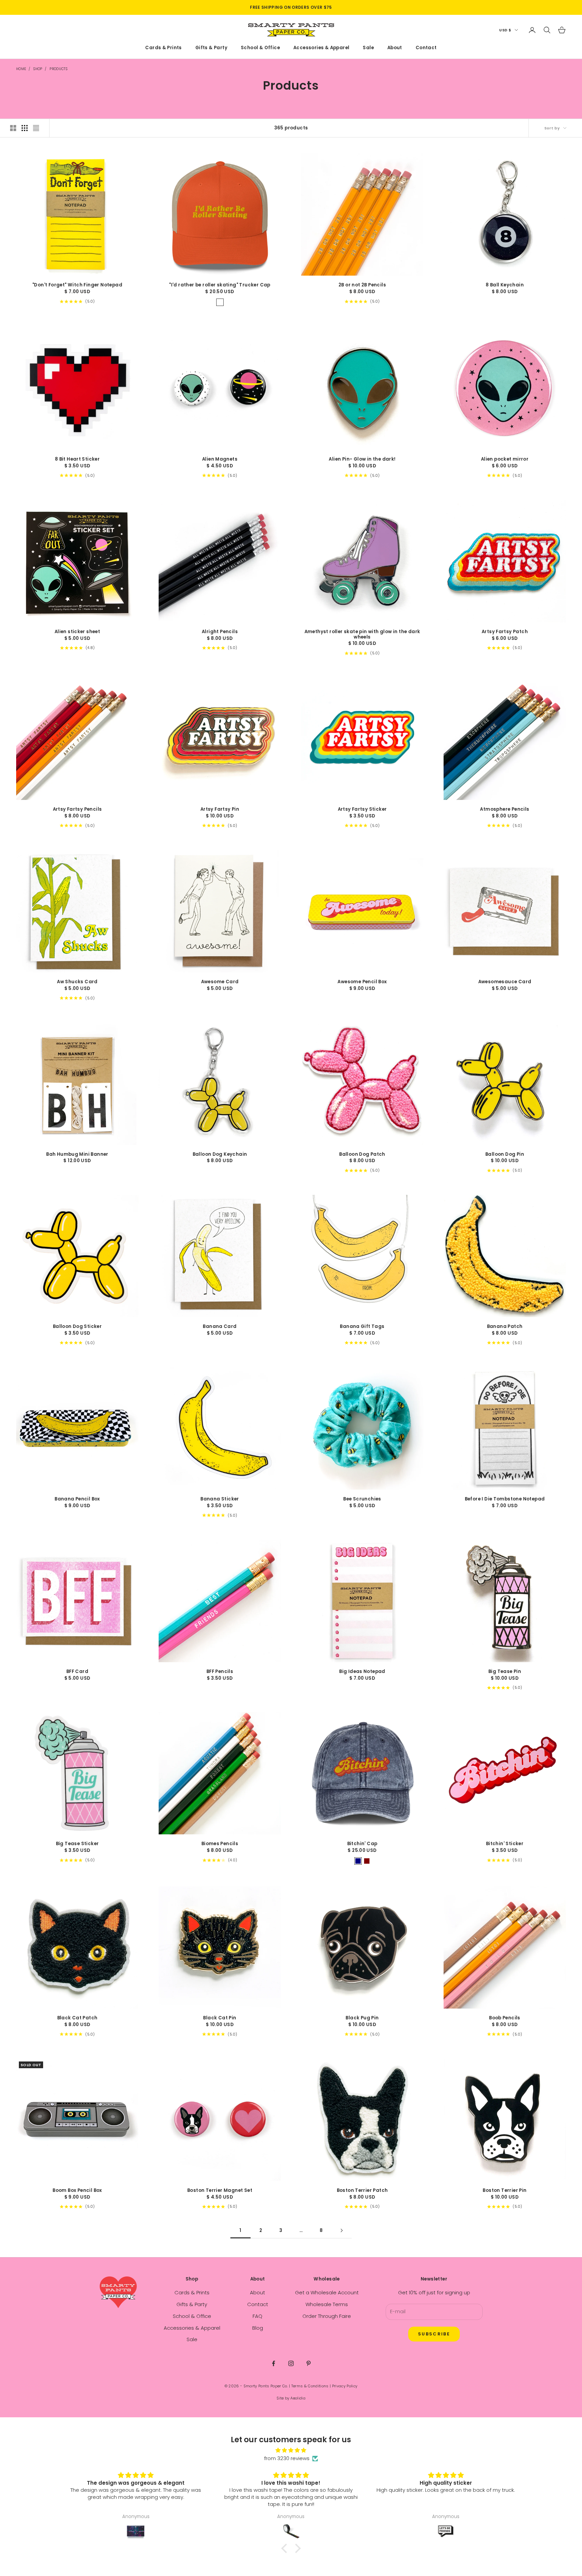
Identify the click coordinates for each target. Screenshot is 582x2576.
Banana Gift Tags (362, 1327)
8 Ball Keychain (505, 285)
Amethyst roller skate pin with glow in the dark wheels (362, 634)
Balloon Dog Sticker (77, 1327)
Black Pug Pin (362, 2018)
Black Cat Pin (220, 2018)
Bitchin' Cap (362, 1844)
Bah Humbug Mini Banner (77, 1154)
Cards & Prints (164, 48)
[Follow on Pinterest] (309, 2363)
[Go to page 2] (342, 2230)
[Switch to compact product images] (36, 128)
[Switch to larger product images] (13, 128)
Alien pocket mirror (505, 459)
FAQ (257, 2316)
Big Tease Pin (505, 1672)
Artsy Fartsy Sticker (362, 809)
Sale (368, 48)
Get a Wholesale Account (327, 2292)
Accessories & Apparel (321, 48)
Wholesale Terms (327, 2304)
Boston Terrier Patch (362, 2191)
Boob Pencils (505, 2018)
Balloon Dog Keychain (220, 1154)
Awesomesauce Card (505, 982)
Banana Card (220, 1327)
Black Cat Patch (77, 2018)
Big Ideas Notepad (362, 1672)
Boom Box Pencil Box (77, 2191)
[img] (291, 2450)
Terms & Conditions (310, 2386)
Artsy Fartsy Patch (505, 632)
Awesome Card (220, 982)
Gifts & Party (211, 48)
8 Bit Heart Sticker (77, 459)
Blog (258, 2328)
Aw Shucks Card (77, 982)
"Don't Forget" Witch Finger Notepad (77, 285)
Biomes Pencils (220, 1844)
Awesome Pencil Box (362, 982)
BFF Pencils (220, 1672)
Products (58, 69)
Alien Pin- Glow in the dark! (362, 459)
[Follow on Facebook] (273, 2363)
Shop (38, 69)
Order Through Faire (327, 2316)
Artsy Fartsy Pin (220, 809)
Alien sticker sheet (77, 632)
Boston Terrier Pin (505, 2191)
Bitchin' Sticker (505, 1844)
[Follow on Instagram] (291, 2363)
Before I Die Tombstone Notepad (505, 1499)
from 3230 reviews (287, 2458)
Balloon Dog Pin (505, 1154)
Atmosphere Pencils (505, 809)
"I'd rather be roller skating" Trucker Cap (220, 285)
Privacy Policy (345, 2386)
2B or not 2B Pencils (362, 285)
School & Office (260, 48)
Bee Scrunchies (362, 1499)
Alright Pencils (220, 632)
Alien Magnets (220, 459)
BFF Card (77, 1672)
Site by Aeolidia (291, 2398)
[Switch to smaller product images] (25, 128)
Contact (426, 48)
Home (21, 69)
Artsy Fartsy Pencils (77, 809)
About (395, 48)
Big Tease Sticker (77, 1844)
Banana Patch (505, 1327)
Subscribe (434, 2334)
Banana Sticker (220, 1499)
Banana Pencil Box (77, 1499)
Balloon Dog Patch (362, 1154)
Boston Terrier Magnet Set (220, 2191)
